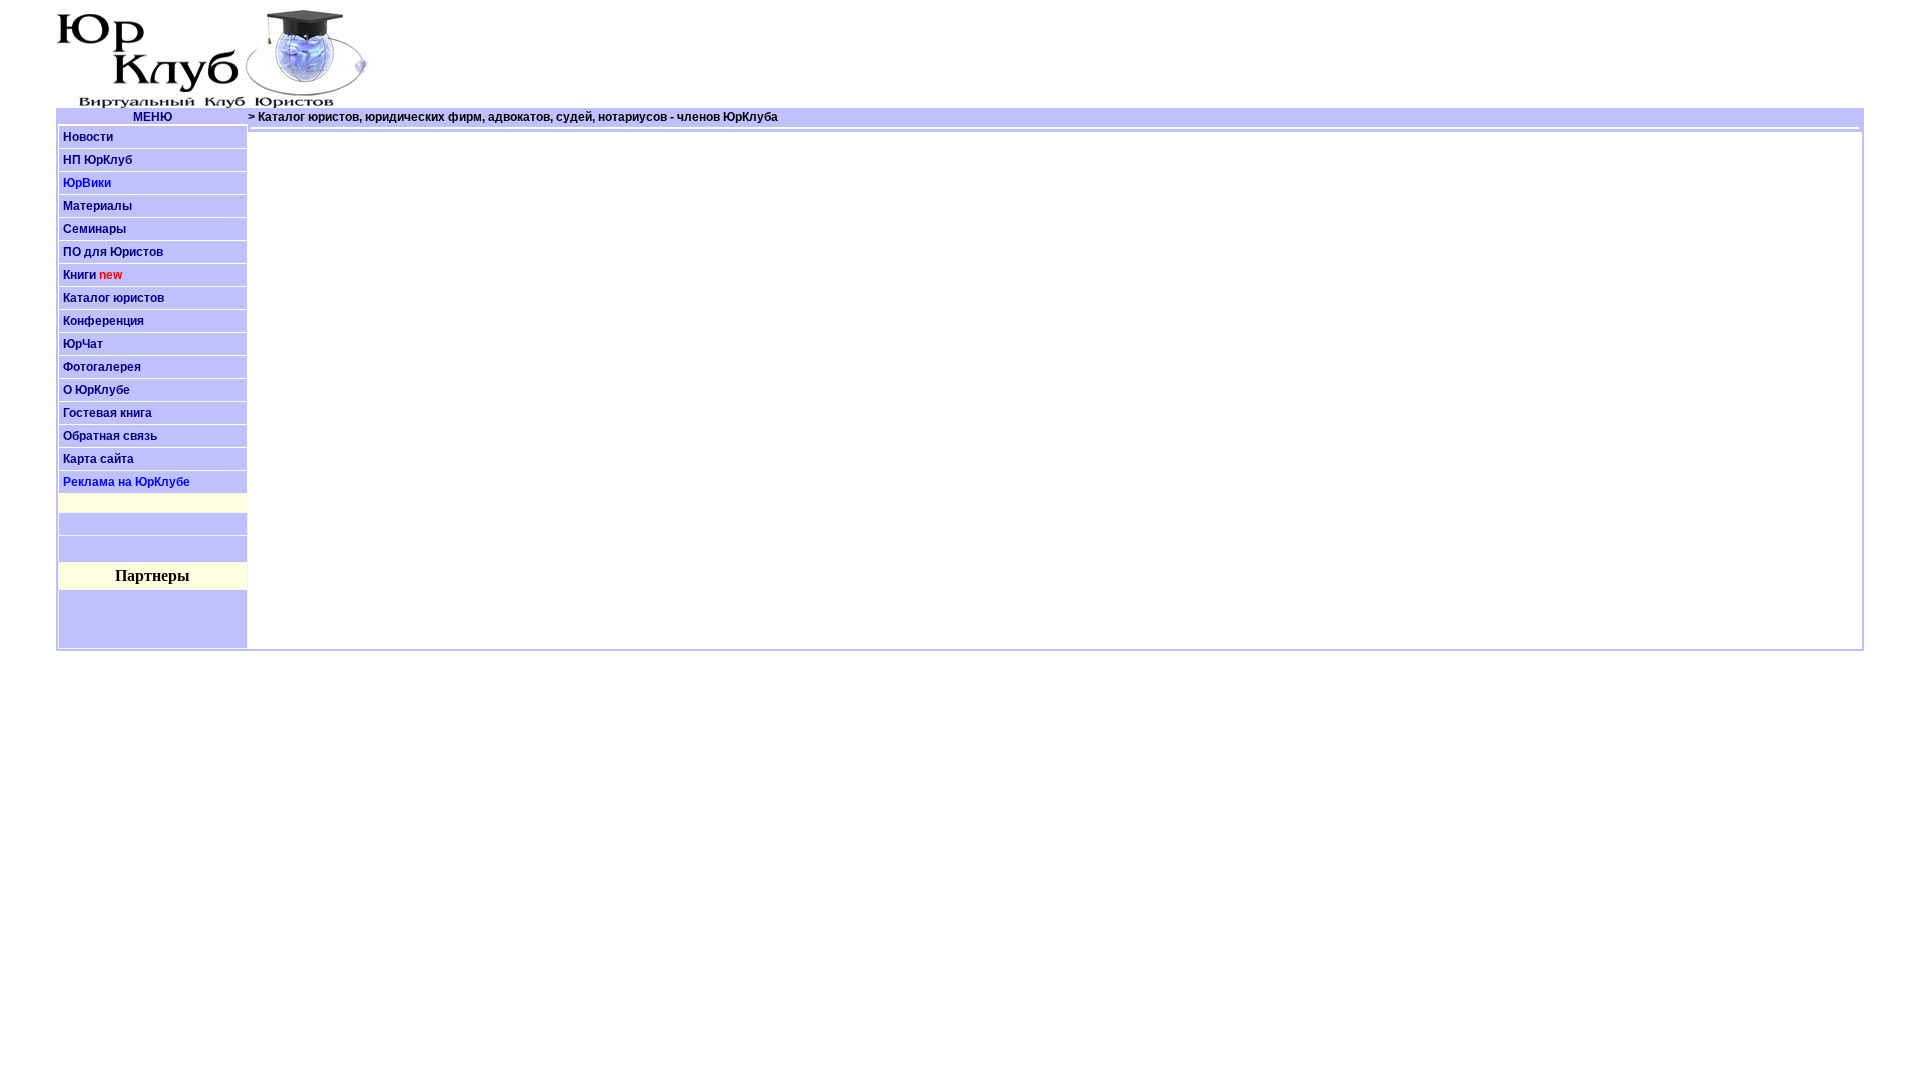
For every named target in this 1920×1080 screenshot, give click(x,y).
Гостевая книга (107, 413)
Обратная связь (110, 436)
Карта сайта (98, 459)
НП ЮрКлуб (97, 160)
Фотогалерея (102, 367)
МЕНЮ (152, 117)
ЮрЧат (83, 344)
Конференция (103, 321)
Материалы (97, 206)
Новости (88, 137)
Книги (79, 275)
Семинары (94, 229)
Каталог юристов (113, 298)
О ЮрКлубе (96, 390)
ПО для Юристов (113, 252)
